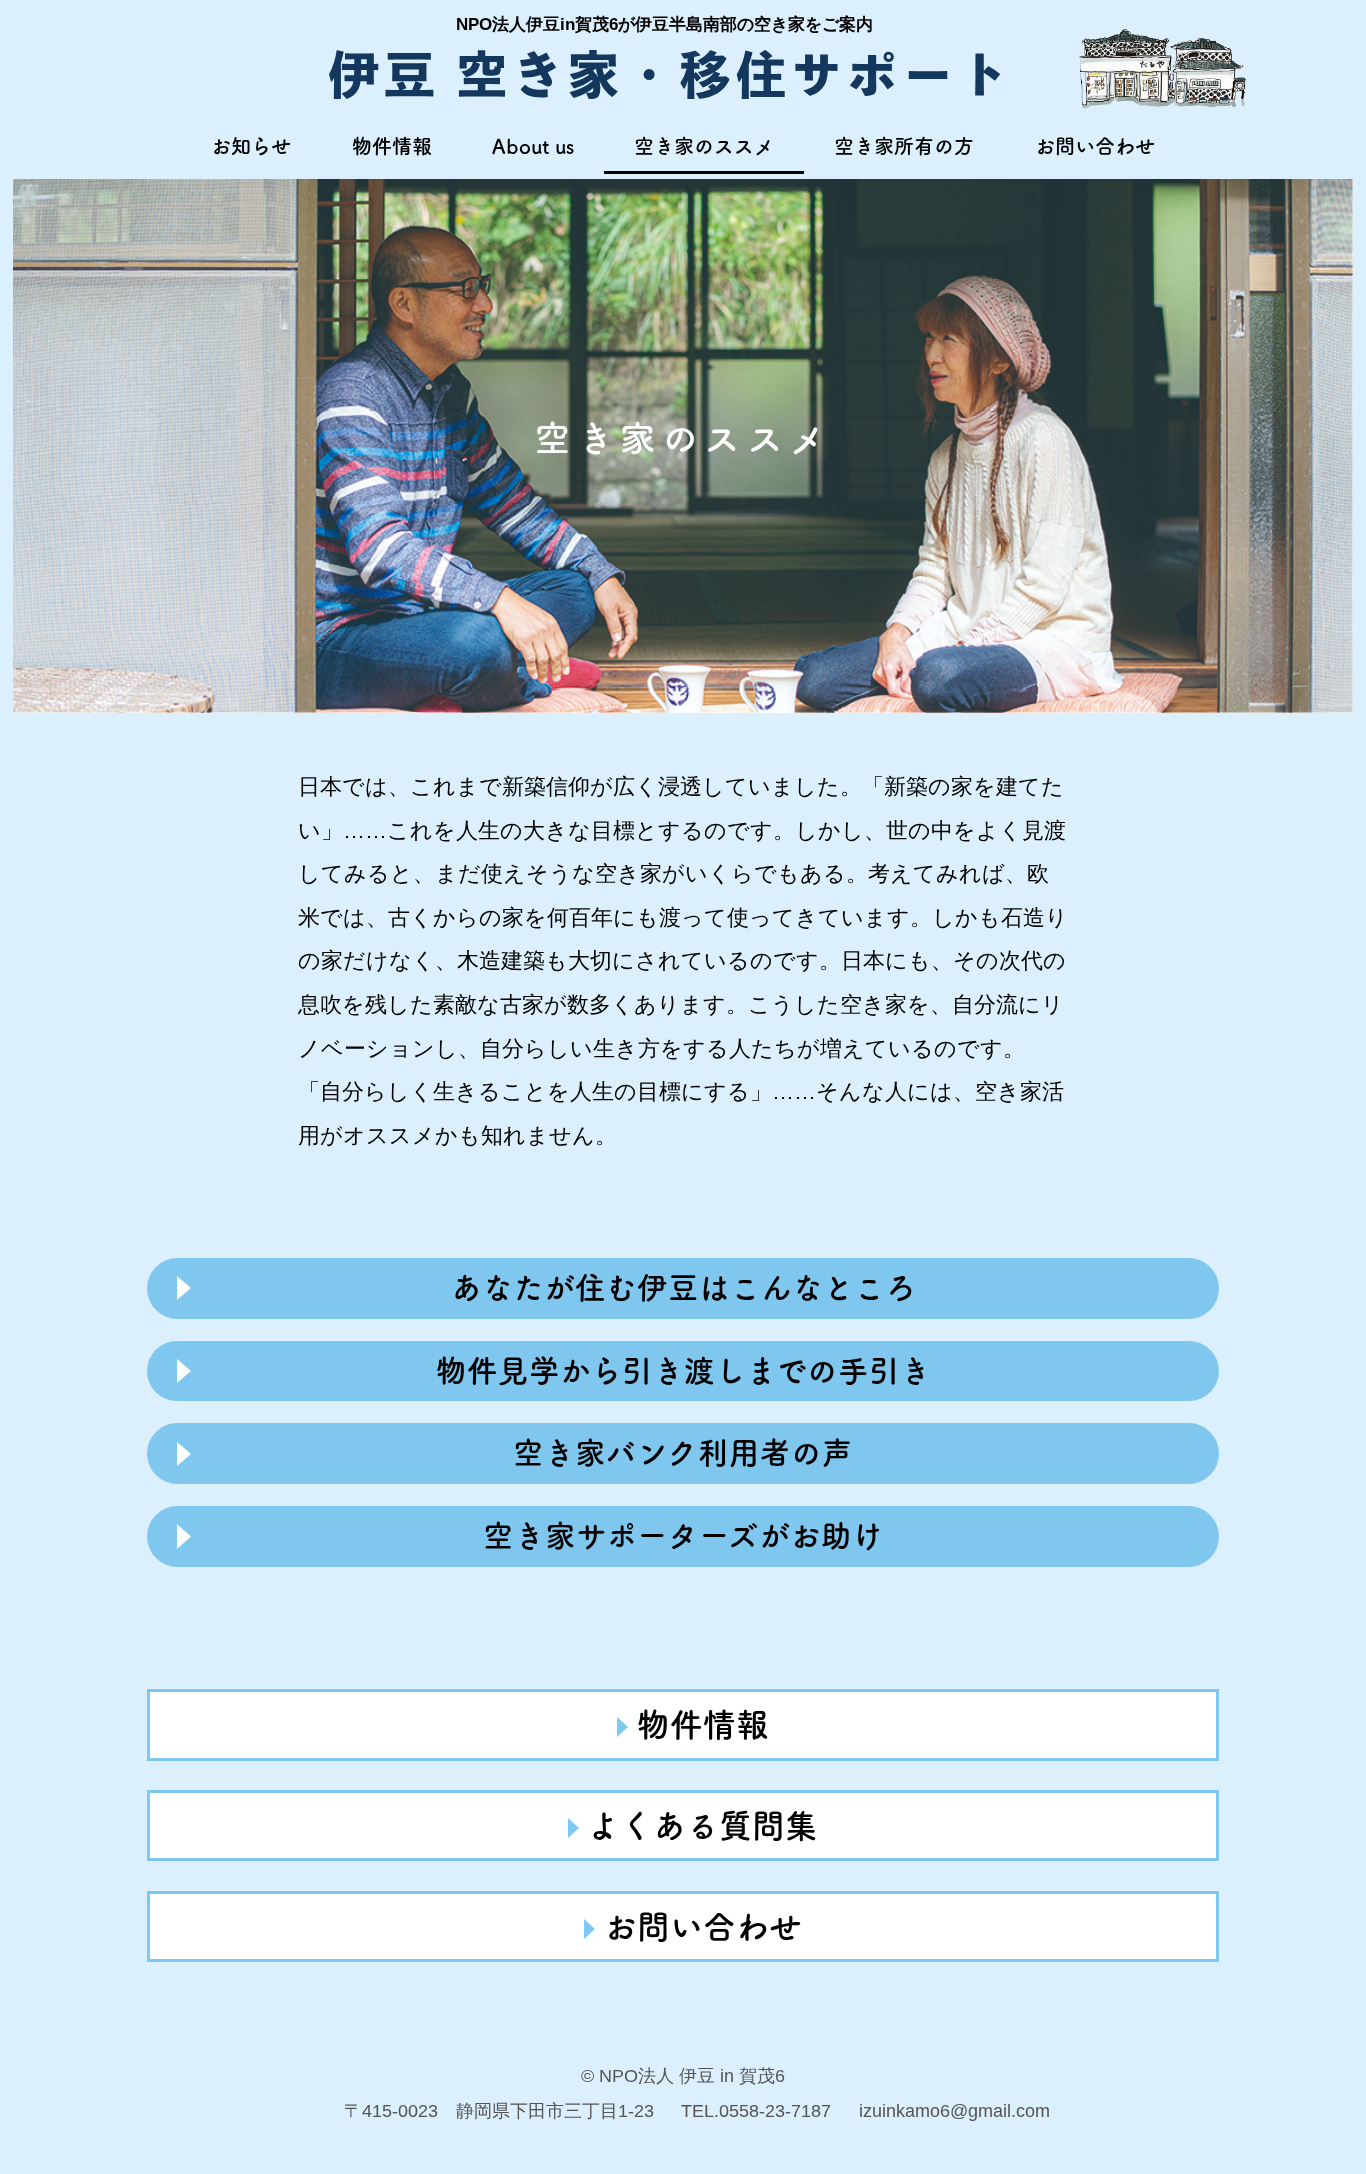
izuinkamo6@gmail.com (954, 2110)
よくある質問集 (702, 1825)
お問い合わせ (1095, 146)
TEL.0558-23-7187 (756, 2110)
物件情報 (392, 146)
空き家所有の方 (904, 146)
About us (533, 146)
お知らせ (251, 146)
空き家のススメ (704, 146)
